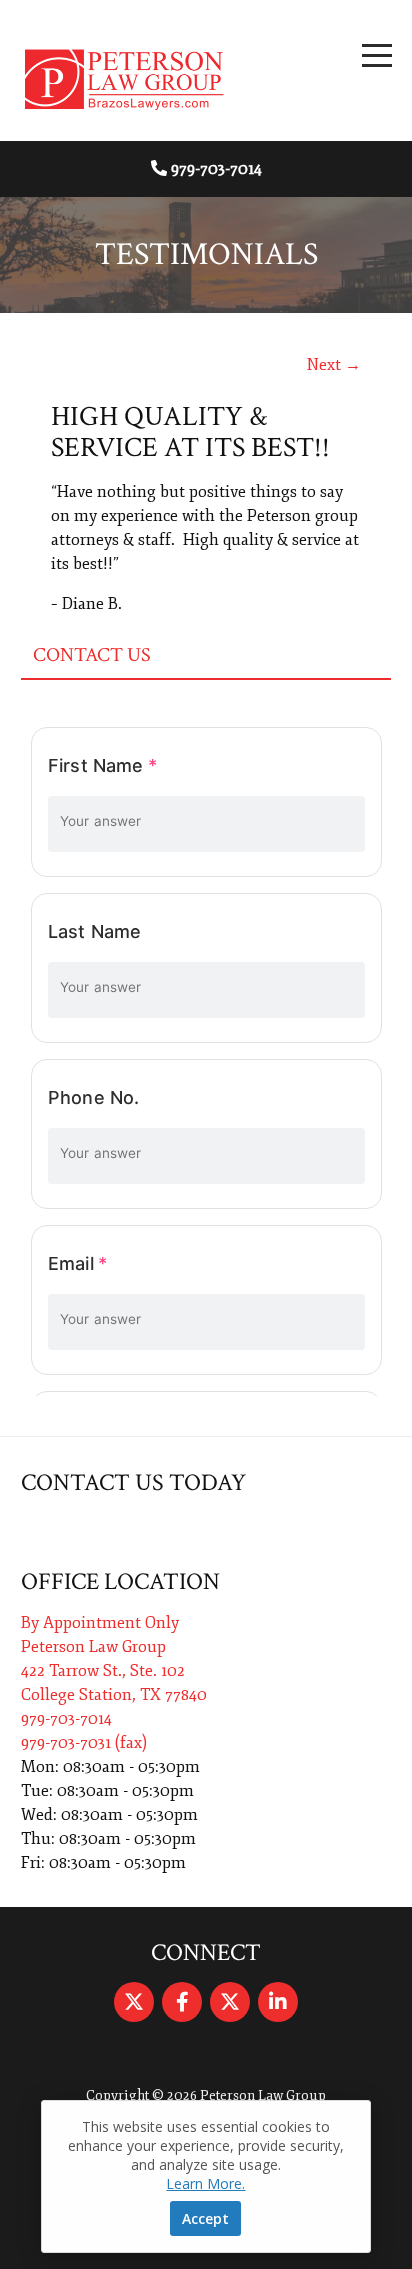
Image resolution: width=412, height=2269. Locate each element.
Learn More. (205, 2183)
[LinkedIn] (278, 2002)
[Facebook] (182, 2002)
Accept (205, 2218)
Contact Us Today (133, 1482)
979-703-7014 (216, 169)
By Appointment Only (100, 1623)
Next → (334, 365)
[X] (134, 2002)
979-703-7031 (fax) (84, 1743)
